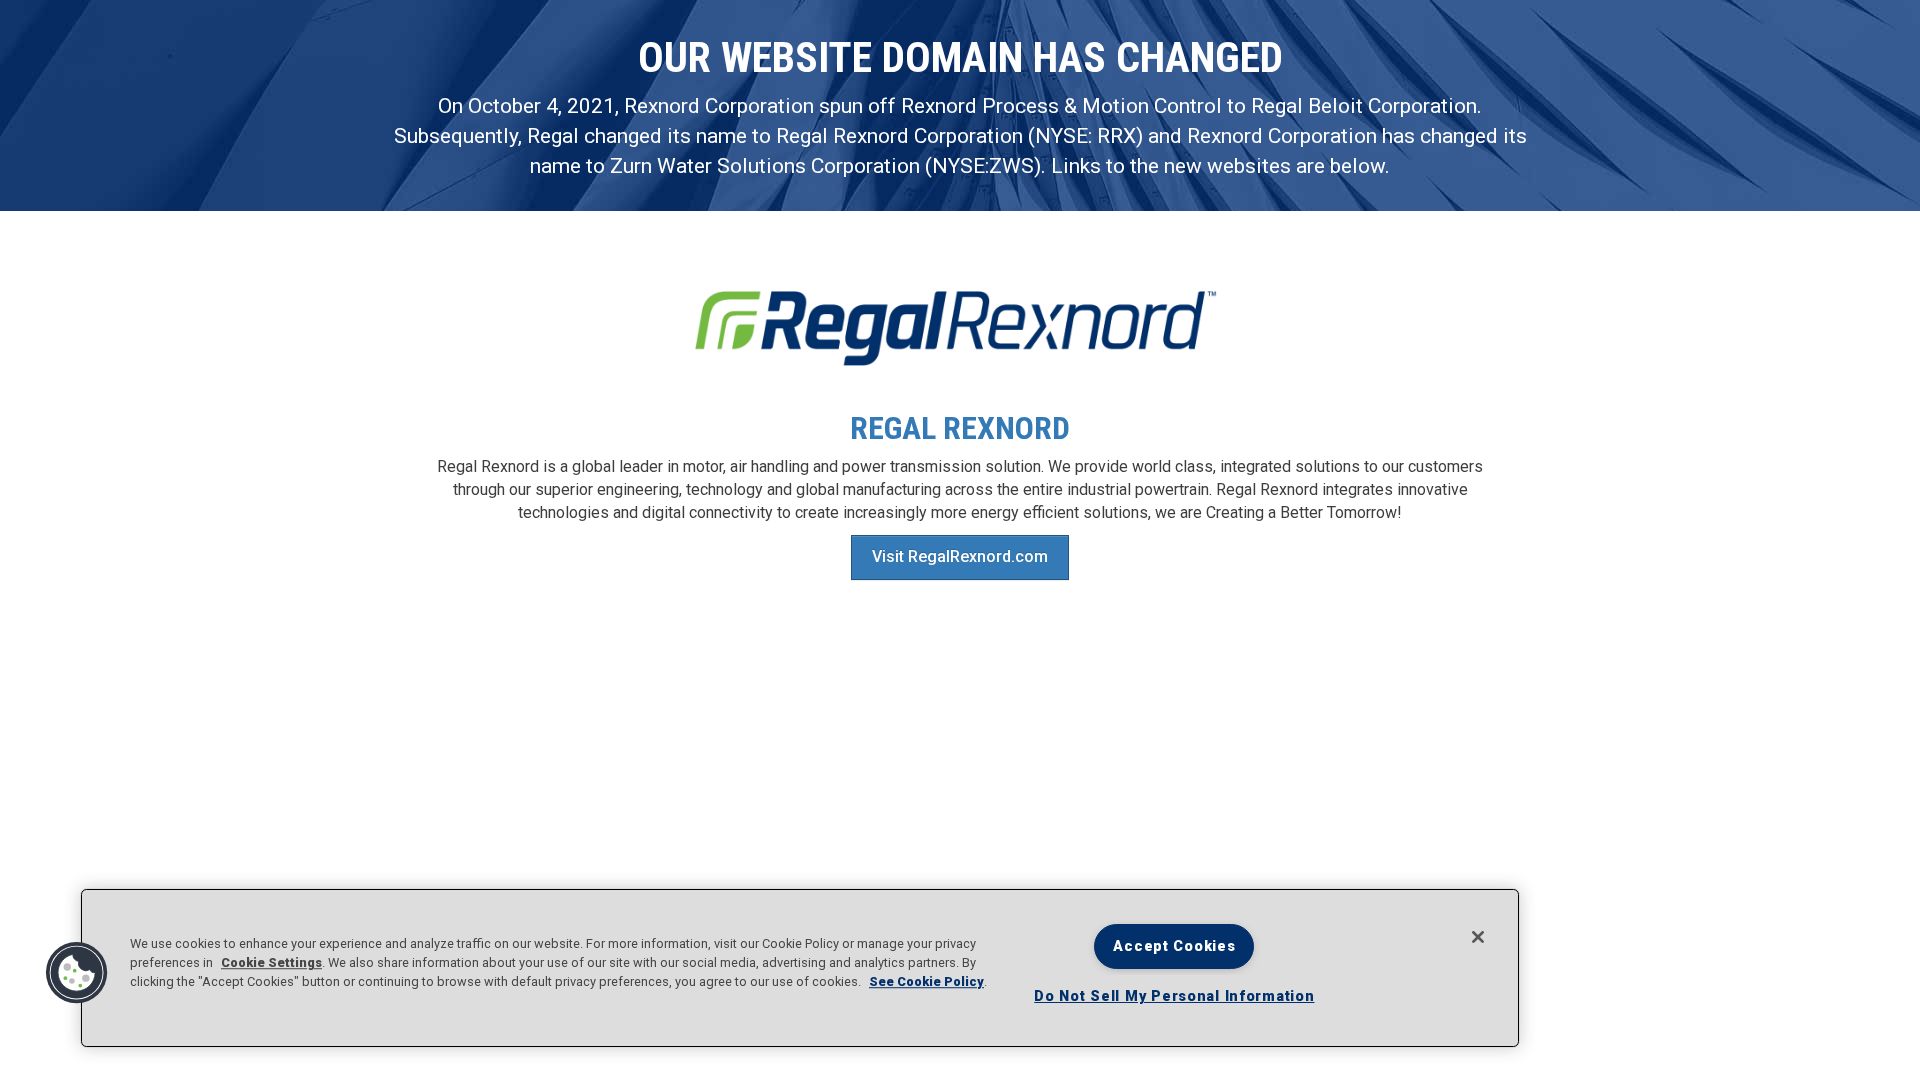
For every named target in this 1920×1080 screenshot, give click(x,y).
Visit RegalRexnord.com (960, 556)
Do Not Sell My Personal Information (1174, 996)
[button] (77, 973)
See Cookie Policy (926, 982)
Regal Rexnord (960, 428)
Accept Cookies (1174, 946)
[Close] (1478, 937)
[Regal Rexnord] (960, 328)
